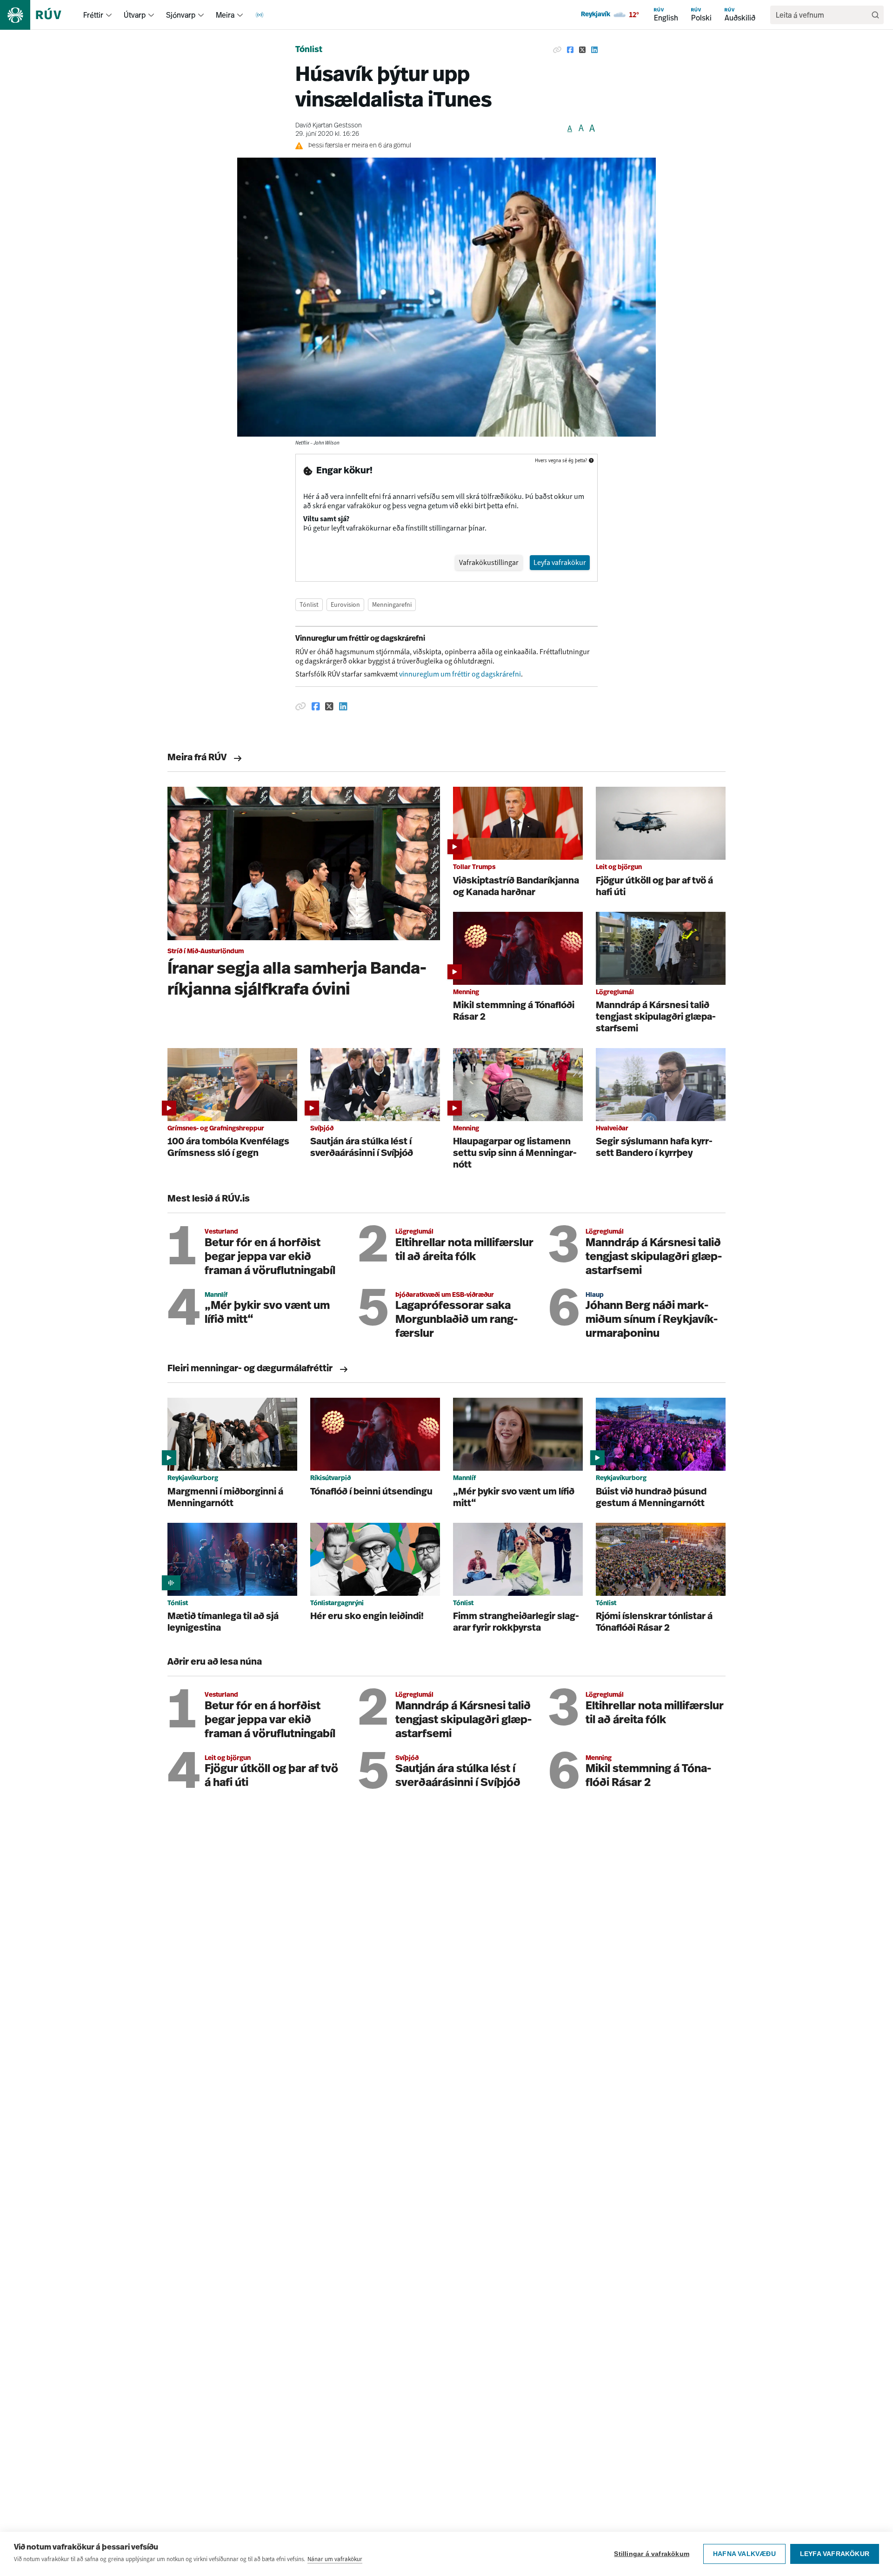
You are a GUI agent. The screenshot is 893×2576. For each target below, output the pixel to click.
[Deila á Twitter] (582, 50)
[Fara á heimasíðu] (39, 15)
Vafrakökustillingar (489, 562)
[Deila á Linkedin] (594, 50)
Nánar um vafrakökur (335, 2559)
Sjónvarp (181, 15)
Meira (225, 15)
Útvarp (135, 15)
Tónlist (309, 50)
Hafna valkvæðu (744, 2554)
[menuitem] (109, 15)
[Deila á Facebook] (570, 50)
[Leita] (875, 15)
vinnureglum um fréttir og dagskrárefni (460, 674)
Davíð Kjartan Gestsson (329, 126)
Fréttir (93, 15)
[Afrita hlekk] (557, 50)
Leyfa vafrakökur (835, 2554)
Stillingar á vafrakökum (652, 2554)
